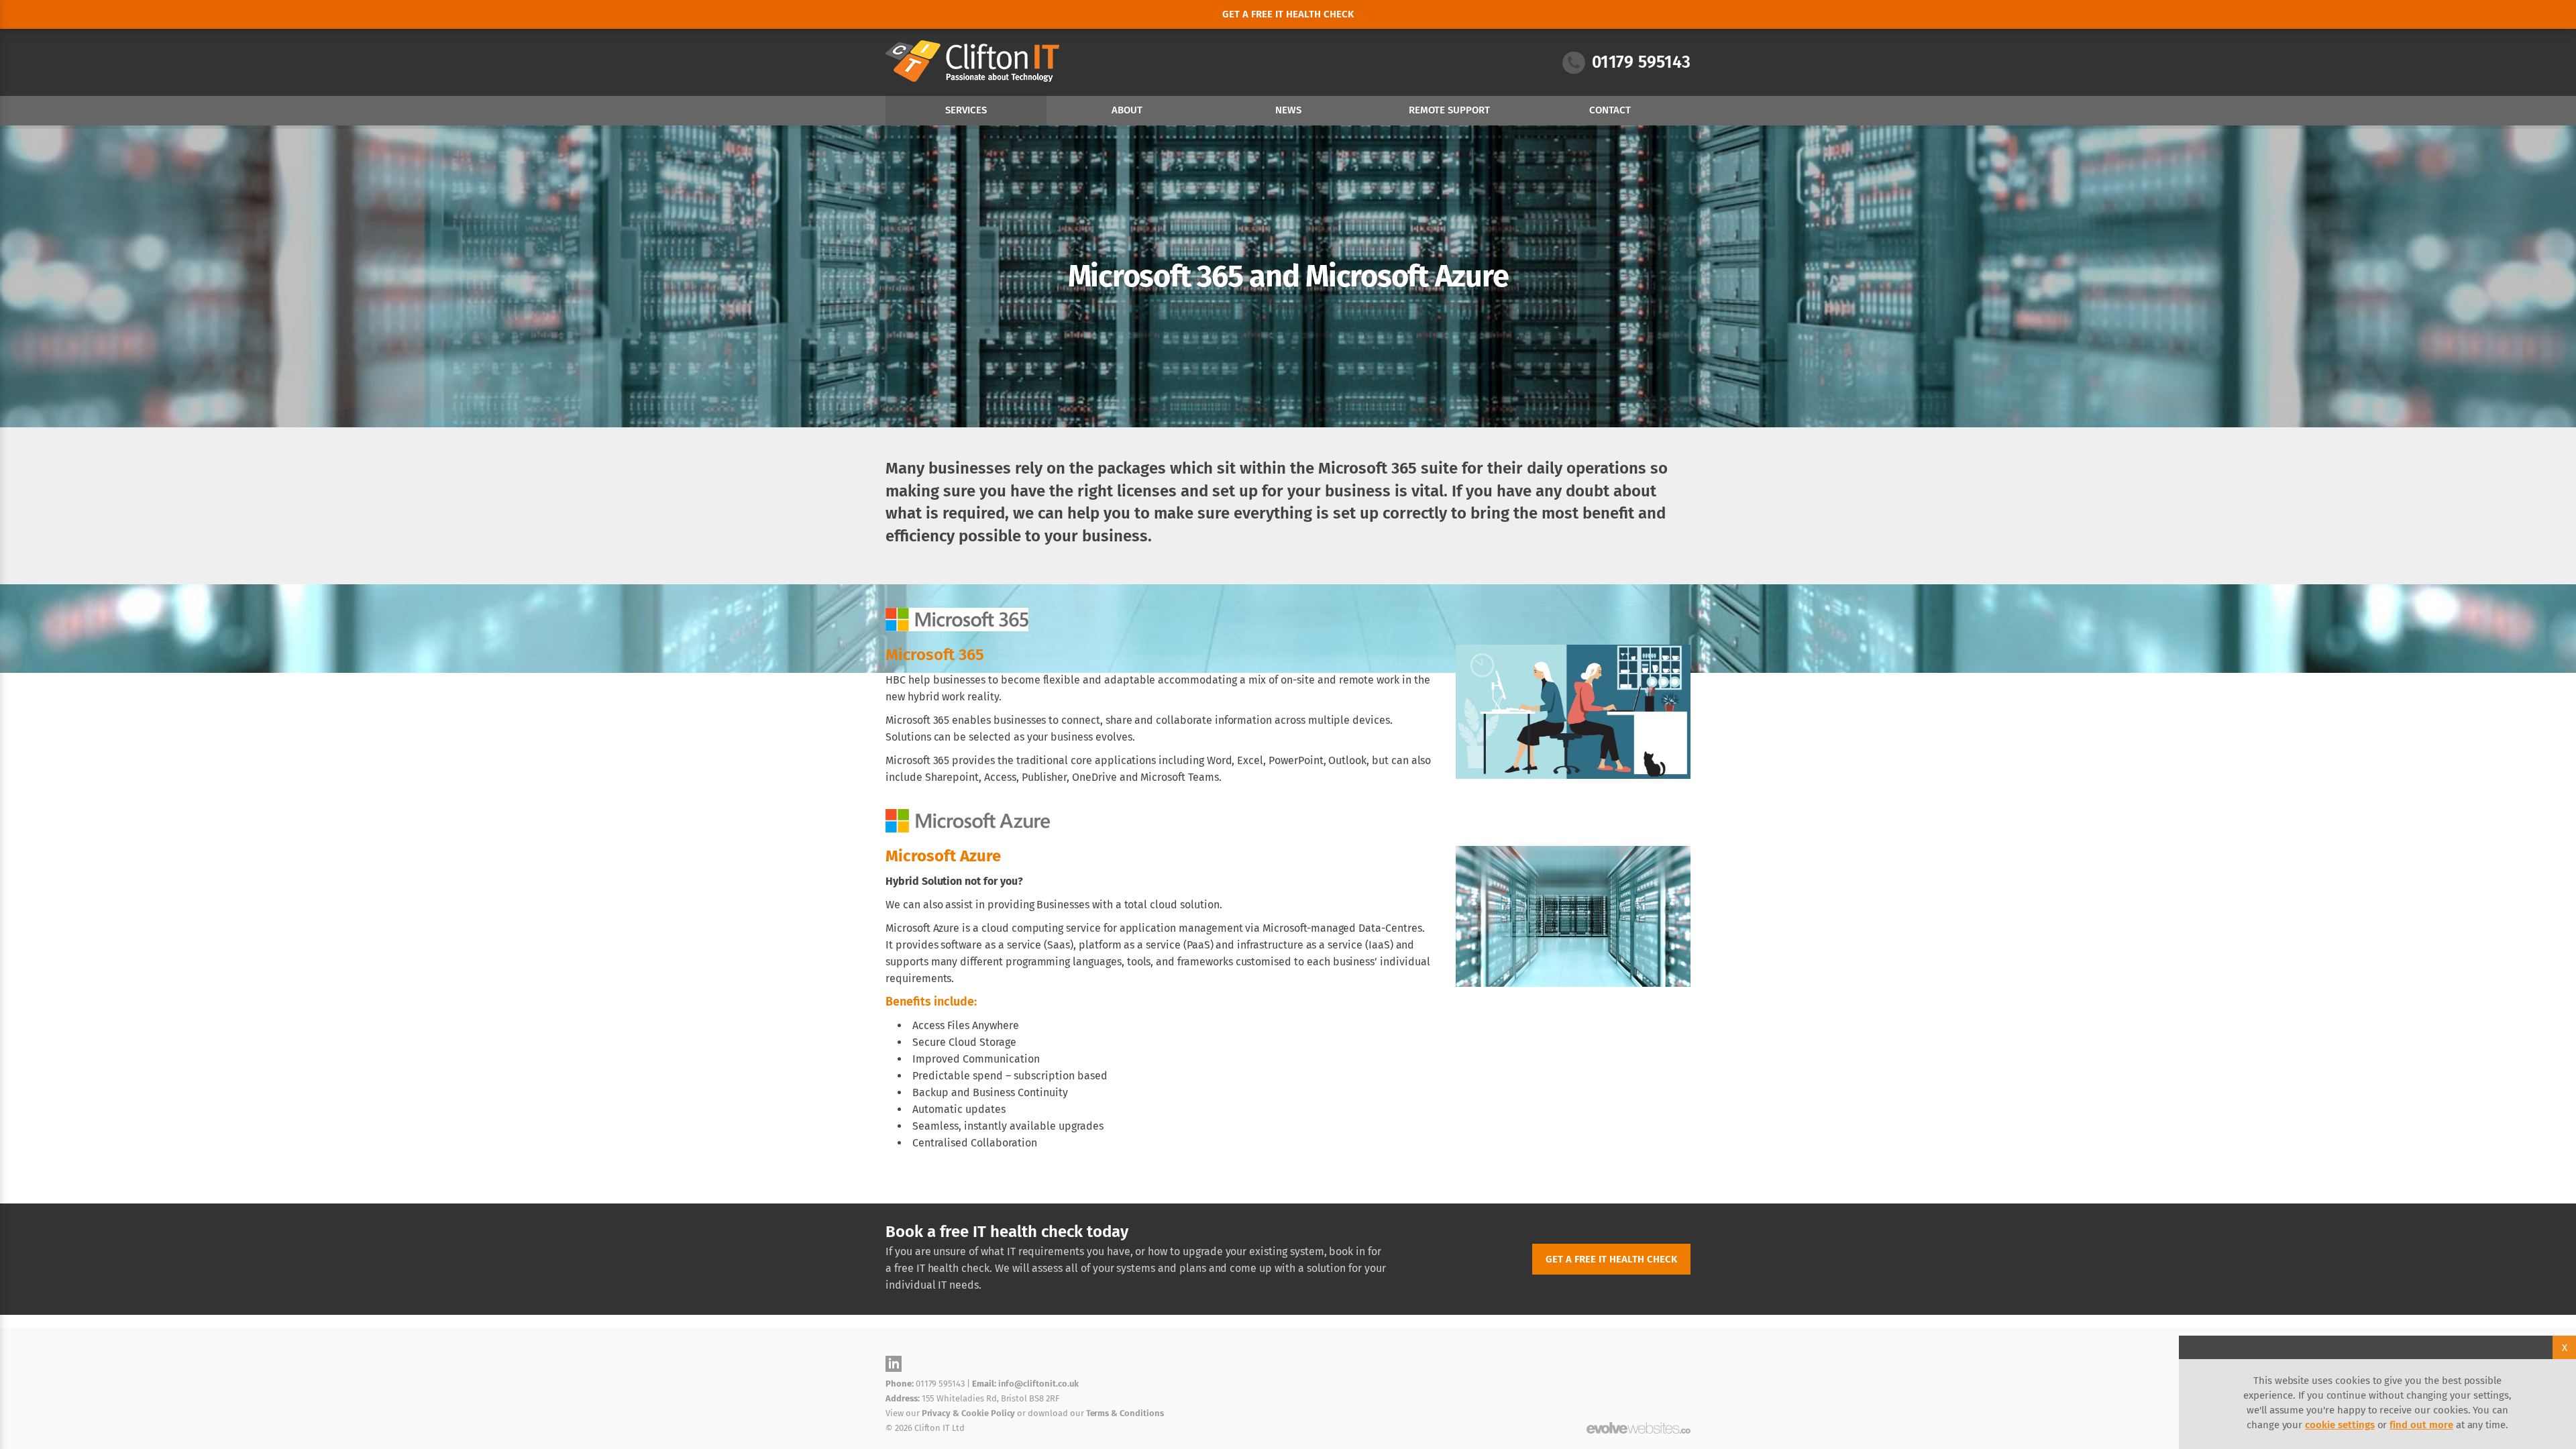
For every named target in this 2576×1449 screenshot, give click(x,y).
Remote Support (1449, 110)
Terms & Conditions (1125, 1413)
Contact (1610, 110)
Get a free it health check (1288, 14)
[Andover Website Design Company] (1639, 1428)
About (1127, 110)
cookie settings (2340, 1425)
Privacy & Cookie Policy (969, 1413)
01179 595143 (1641, 62)
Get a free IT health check (1611, 1259)
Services (966, 110)
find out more (2421, 1425)
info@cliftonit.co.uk (1038, 1384)
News (1288, 110)
